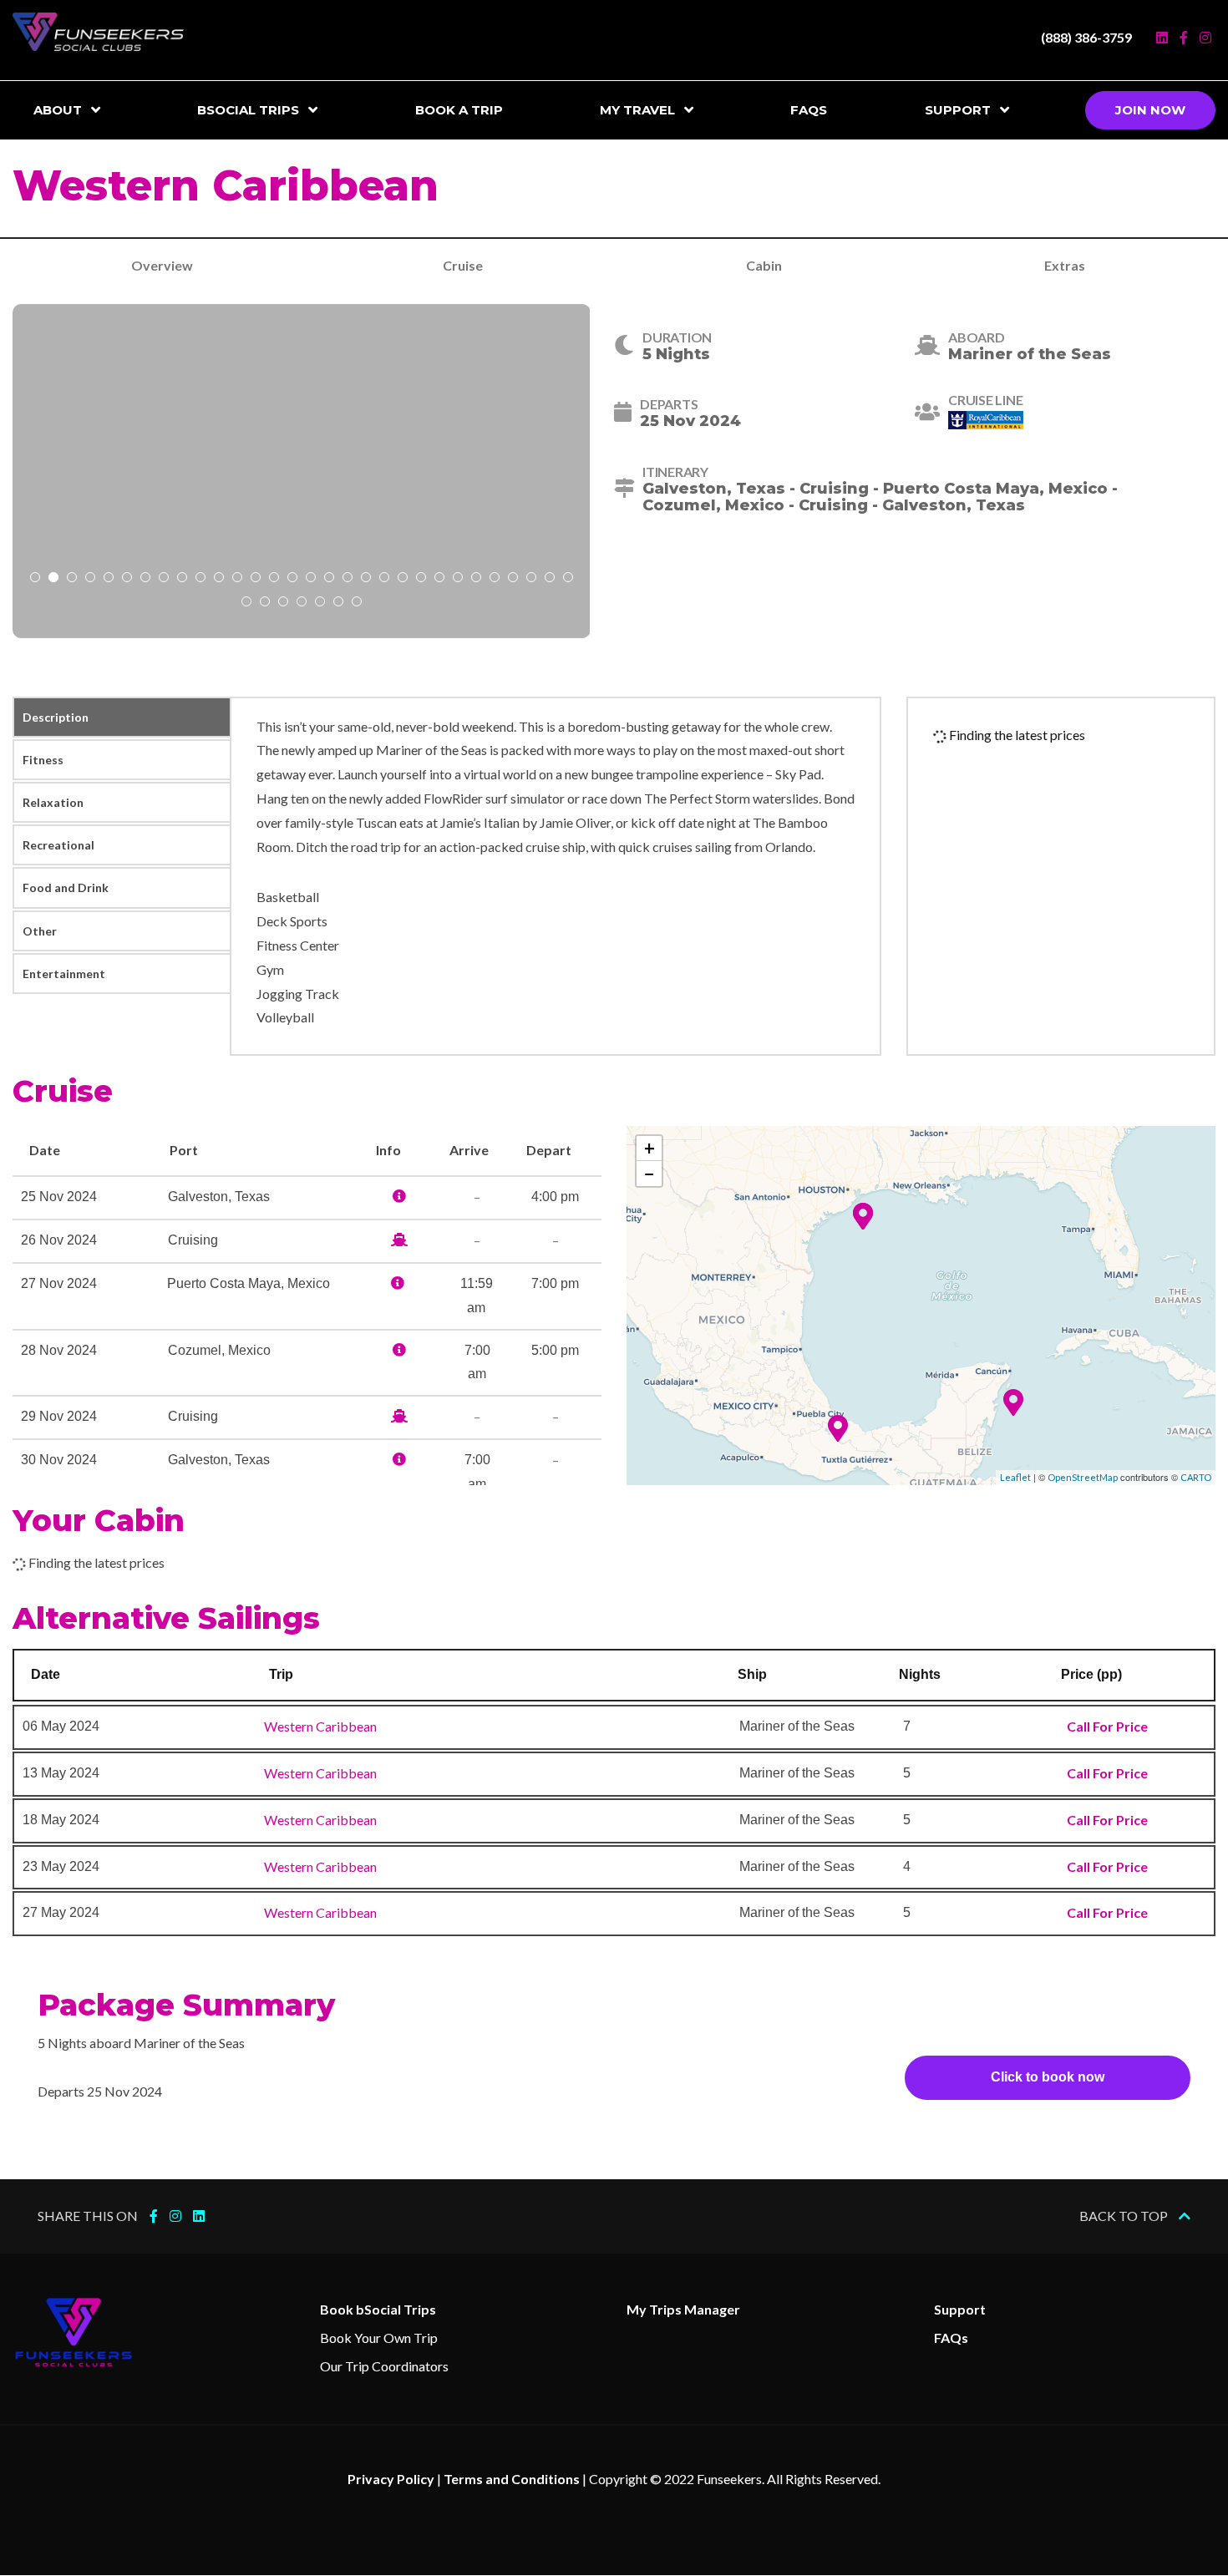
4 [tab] (90, 579)
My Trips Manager (683, 2309)
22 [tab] (421, 579)
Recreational (58, 845)
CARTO (1196, 1477)
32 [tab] (265, 603)
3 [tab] (72, 579)
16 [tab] (311, 579)
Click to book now (1048, 2077)
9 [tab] (182, 579)
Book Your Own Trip (379, 2338)
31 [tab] (246, 603)
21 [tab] (403, 579)
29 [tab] (550, 579)
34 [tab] (302, 603)
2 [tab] (53, 579)
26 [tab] (495, 579)
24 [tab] (458, 579)
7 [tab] (145, 579)
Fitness (43, 760)
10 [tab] (200, 579)
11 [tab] (219, 579)
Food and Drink (66, 887)
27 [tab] (513, 579)
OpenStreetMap (1083, 1477)
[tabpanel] (302, 471)
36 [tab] (338, 603)
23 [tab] (439, 579)
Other (40, 931)
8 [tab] (164, 579)
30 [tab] (568, 579)
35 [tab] (320, 603)
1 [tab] (35, 579)
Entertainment (64, 974)
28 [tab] (531, 579)
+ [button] (650, 1148)
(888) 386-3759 (1086, 37)
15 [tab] (292, 579)
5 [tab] (109, 579)
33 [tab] (283, 603)
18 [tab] (348, 579)
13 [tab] (256, 579)
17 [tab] (329, 579)
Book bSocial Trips (378, 2309)
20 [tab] (384, 579)
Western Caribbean (320, 1726)
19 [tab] (366, 579)
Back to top (1125, 2216)
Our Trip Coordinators (384, 2366)
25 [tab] (476, 579)
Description (56, 717)
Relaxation (53, 802)
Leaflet (1015, 1477)
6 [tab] (127, 579)
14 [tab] (274, 579)
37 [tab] (357, 603)
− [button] (650, 1173)
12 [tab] (237, 579)
